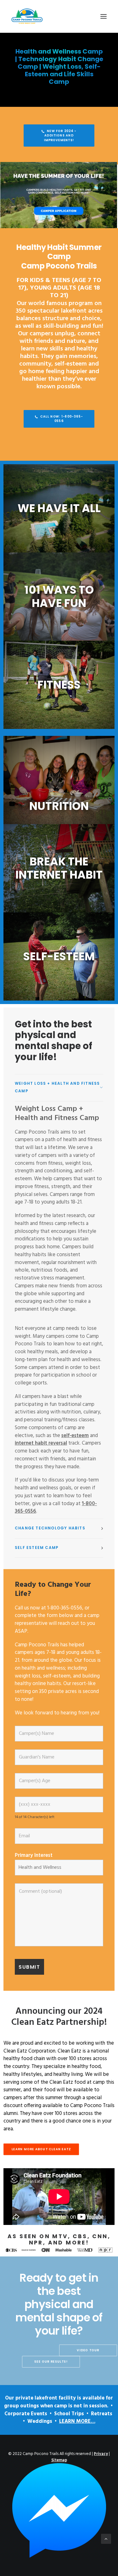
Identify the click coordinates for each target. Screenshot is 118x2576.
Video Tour (88, 2350)
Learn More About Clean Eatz (41, 2149)
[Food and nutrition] (59, 780)
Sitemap (59, 2460)
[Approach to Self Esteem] (59, 597)
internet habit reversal (41, 1443)
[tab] (59, 1088)
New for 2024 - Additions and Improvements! (61, 135)
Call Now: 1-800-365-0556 (62, 419)
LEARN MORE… (77, 2422)
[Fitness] (59, 685)
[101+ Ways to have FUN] (59, 956)
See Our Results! (51, 2362)
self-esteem (75, 1436)
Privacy (101, 2454)
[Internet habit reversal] (59, 868)
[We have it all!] (59, 508)
